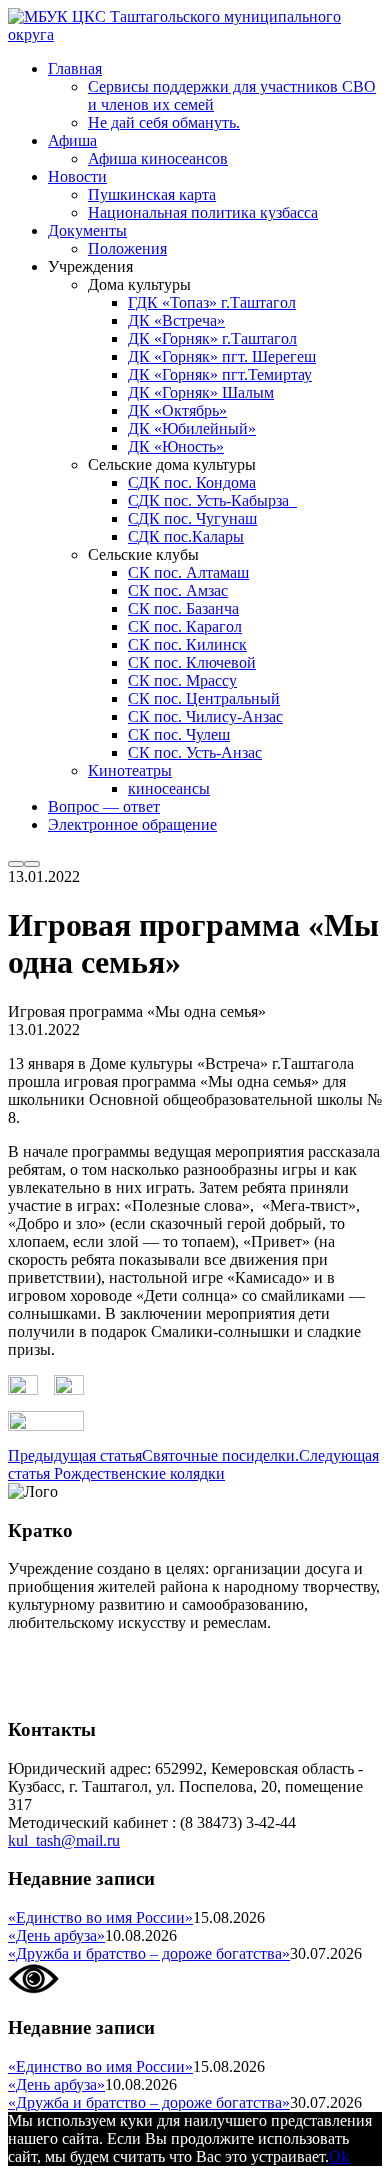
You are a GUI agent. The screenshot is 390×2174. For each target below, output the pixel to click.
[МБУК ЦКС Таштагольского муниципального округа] (195, 34)
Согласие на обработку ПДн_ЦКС (125, 1656)
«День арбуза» (56, 1935)
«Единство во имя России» (100, 1917)
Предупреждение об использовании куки (149, 1690)
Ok (339, 2156)
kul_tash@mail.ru (64, 1840)
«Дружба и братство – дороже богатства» (149, 1953)
